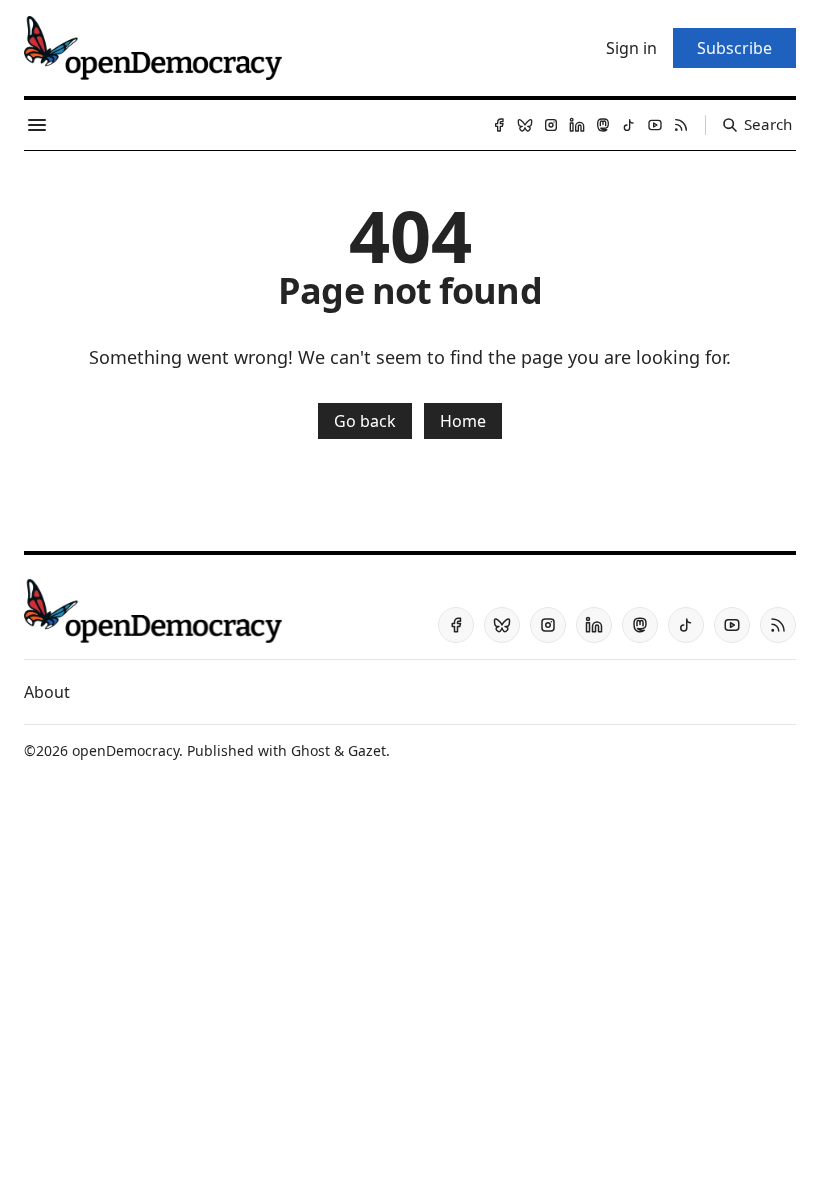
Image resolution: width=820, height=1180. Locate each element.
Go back (365, 421)
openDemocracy (125, 750)
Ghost (310, 750)
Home (463, 421)
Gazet (367, 750)
